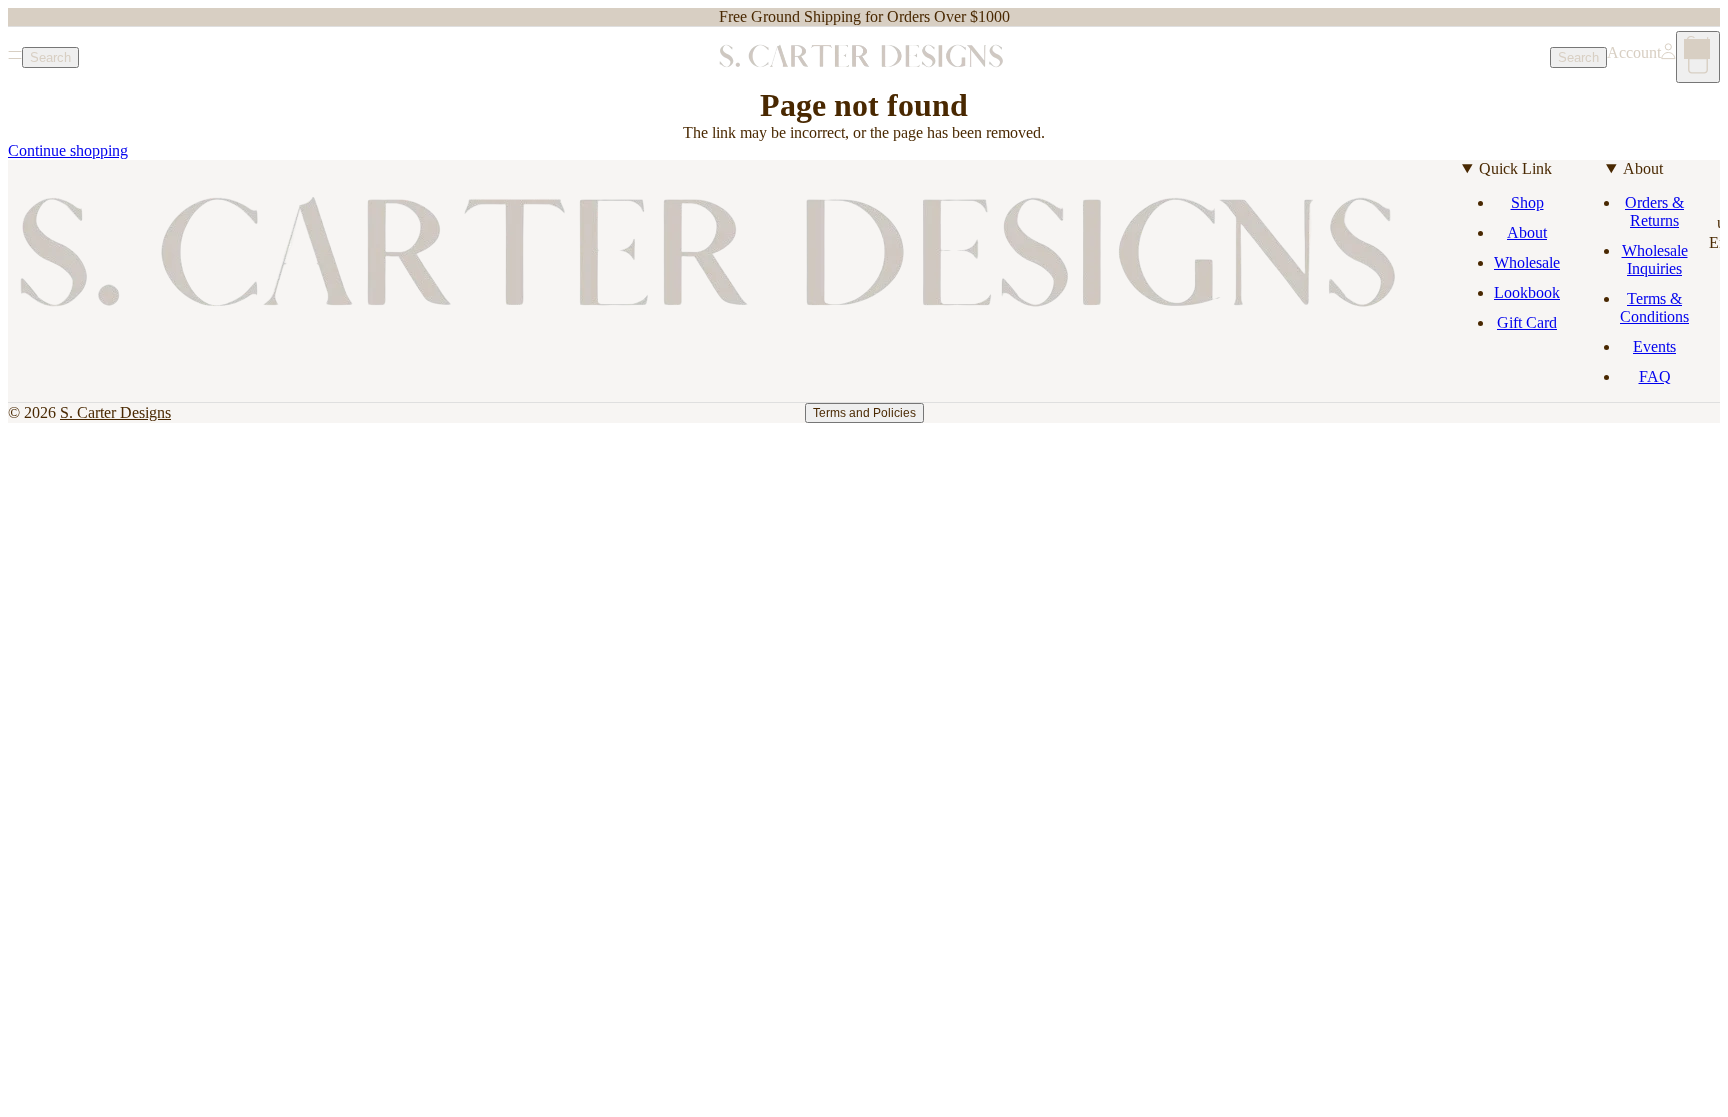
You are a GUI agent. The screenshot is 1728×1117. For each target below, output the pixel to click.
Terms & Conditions (1654, 307)
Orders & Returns (1654, 211)
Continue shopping (68, 150)
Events (1654, 346)
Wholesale (1527, 262)
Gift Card (1527, 322)
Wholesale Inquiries (1655, 259)
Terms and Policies (864, 413)
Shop (1527, 202)
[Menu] (15, 57)
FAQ (1655, 376)
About (1527, 232)
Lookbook (1527, 292)
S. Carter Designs (115, 412)
